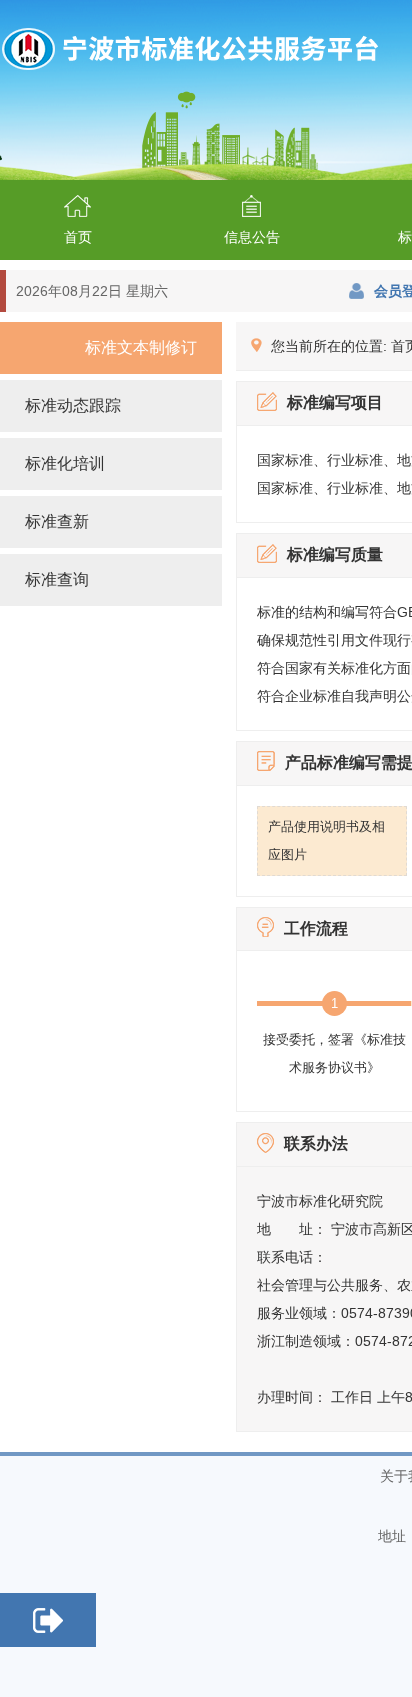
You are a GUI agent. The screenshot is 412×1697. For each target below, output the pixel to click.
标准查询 (57, 579)
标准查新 (57, 521)
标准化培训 (65, 463)
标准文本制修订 (141, 347)
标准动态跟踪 (73, 405)
